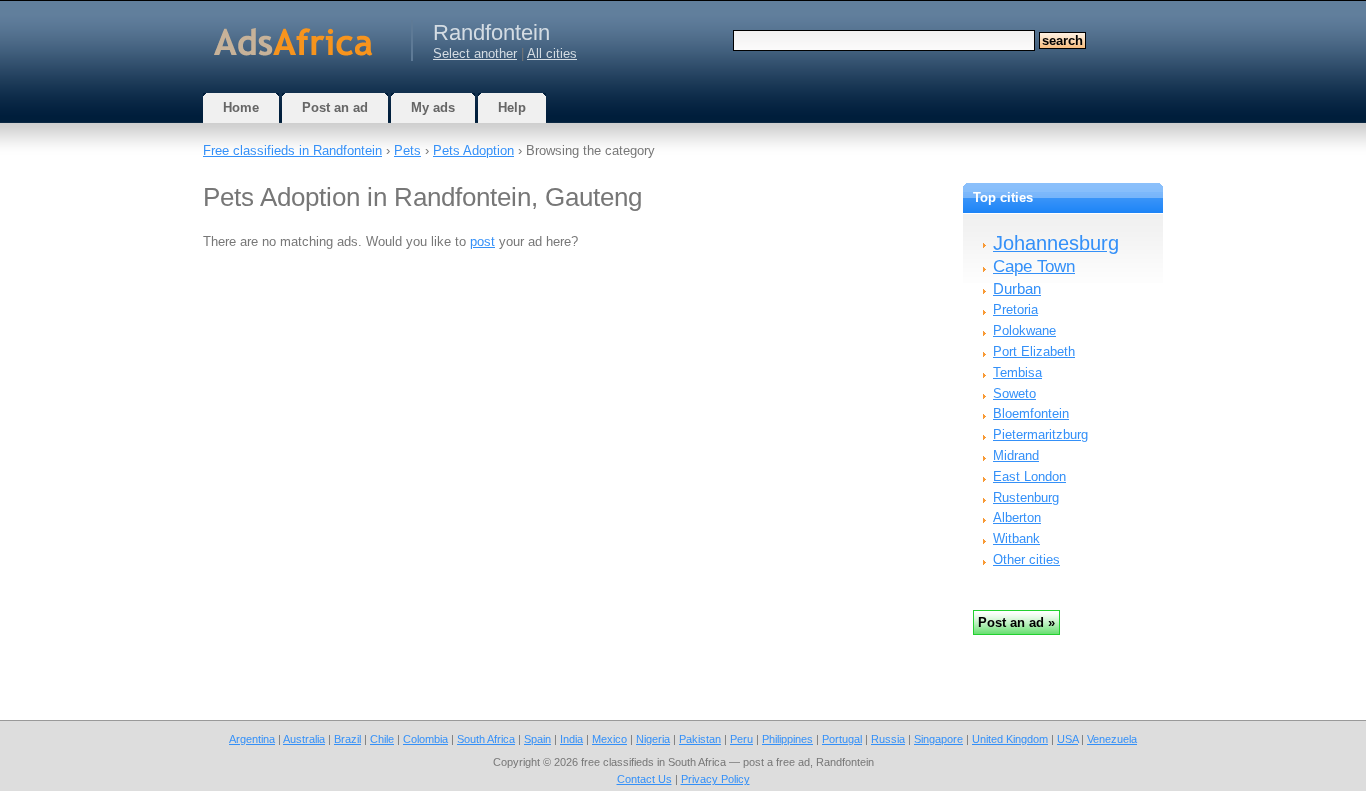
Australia (304, 739)
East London (1029, 476)
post (482, 241)
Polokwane (1024, 330)
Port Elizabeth (1034, 351)
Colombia (425, 739)
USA (1067, 739)
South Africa (486, 739)
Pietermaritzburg (1040, 434)
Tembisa (1017, 372)
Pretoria (1015, 309)
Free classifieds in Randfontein (292, 150)
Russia (888, 739)
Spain (537, 739)
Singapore (938, 739)
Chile (382, 739)
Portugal (842, 739)
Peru (741, 739)
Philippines (787, 739)
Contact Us (644, 779)
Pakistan (700, 739)
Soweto (1014, 393)
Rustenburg (1026, 497)
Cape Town (1034, 266)
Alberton (1017, 517)
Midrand (1016, 455)
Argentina (252, 739)
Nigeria (653, 739)
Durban (1017, 288)
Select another (475, 53)
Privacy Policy (715, 779)
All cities (552, 53)
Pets (407, 150)
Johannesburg (1056, 243)
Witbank (1016, 538)
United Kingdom (1010, 739)
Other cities (1026, 559)
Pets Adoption (473, 150)
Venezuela (1112, 739)
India (571, 739)
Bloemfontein (1031, 413)
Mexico (609, 739)
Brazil (347, 739)
